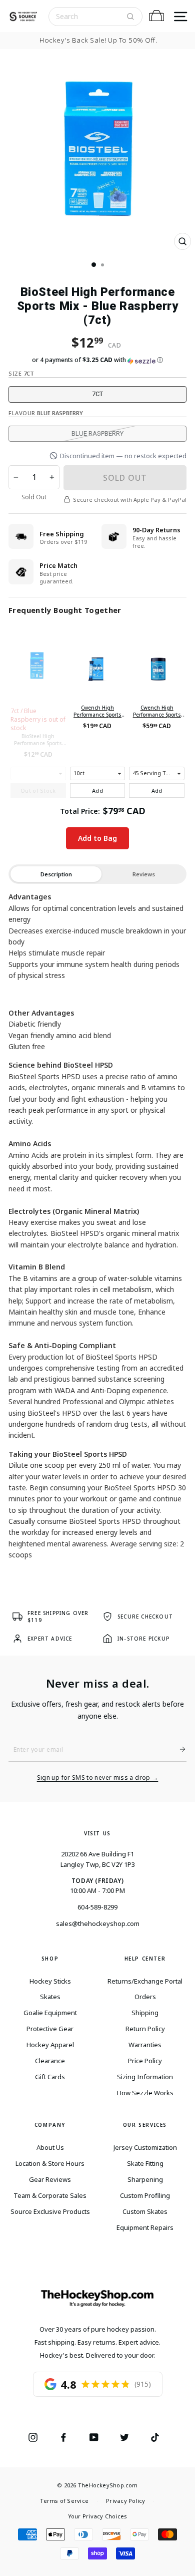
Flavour (46, 413)
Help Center (145, 1959)
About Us (50, 2147)
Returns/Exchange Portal (145, 1981)
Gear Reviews (50, 2179)
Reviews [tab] (144, 874)
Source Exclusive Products (50, 2211)
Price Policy (145, 2061)
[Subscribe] (178, 1749)
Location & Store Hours (50, 2163)
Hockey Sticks (50, 1981)
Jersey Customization (145, 2147)
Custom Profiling (145, 2195)
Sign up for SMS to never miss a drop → (98, 1778)
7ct (97, 394)
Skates (50, 1997)
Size (21, 373)
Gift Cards (50, 2077)
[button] (97, 360)
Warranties (145, 2045)
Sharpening (145, 2179)
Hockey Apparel (50, 2045)
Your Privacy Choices (97, 2516)
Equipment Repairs (145, 2227)
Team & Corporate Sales (50, 2195)
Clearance (50, 2061)
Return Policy (145, 2029)
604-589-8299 (97, 1907)
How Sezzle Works (145, 2093)
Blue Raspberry (97, 433)
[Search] (130, 17)
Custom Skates (145, 2211)
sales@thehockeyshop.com (98, 1923)
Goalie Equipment (50, 2013)
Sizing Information (145, 2077)
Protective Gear (50, 2029)
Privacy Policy (125, 2501)
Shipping (145, 2013)
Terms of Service (64, 2501)
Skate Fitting (145, 2163)
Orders (145, 1997)
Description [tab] (56, 874)
